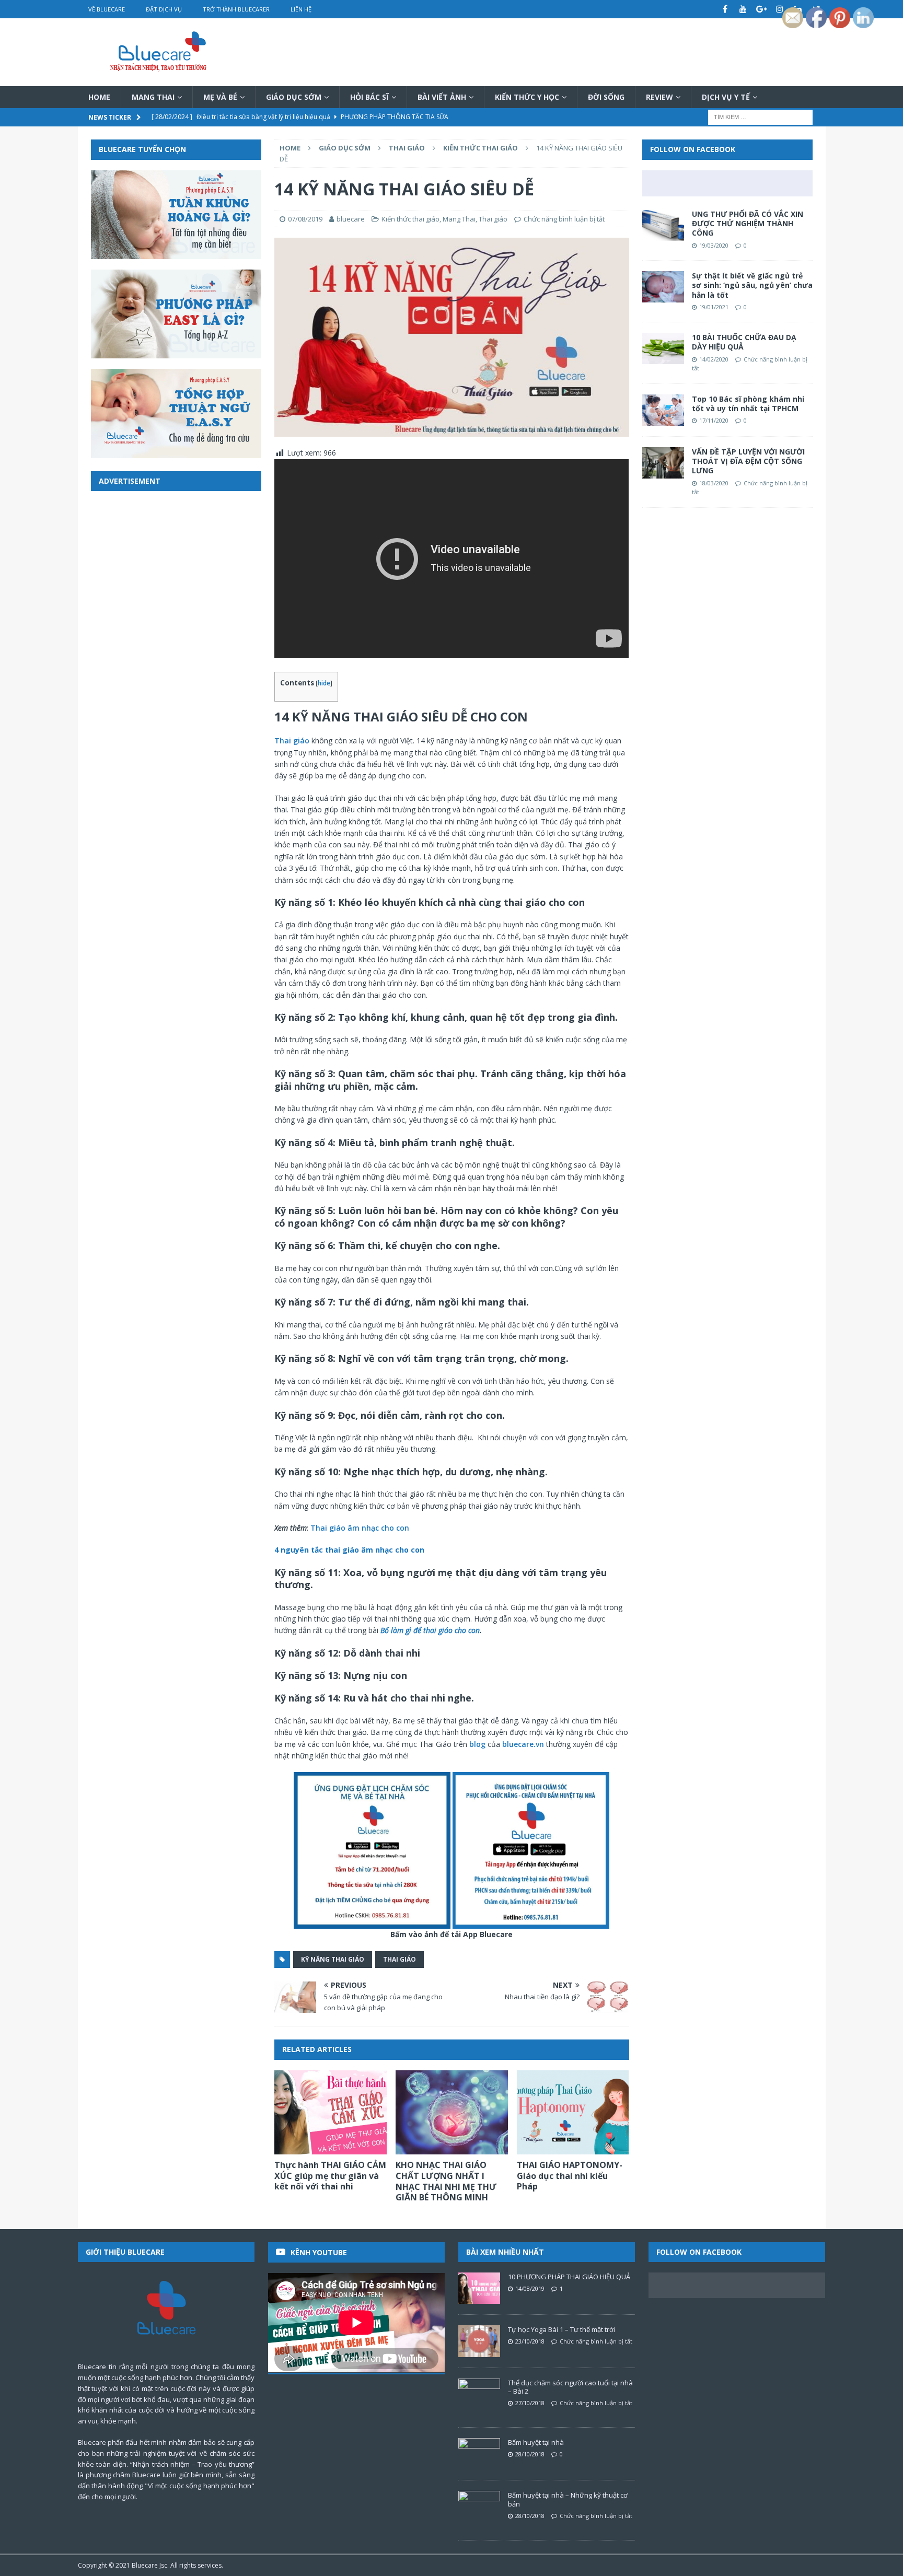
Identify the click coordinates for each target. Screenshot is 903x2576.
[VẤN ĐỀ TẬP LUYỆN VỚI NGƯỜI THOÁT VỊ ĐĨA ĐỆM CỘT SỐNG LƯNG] (663, 463)
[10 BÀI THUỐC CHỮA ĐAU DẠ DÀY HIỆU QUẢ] (663, 348)
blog (476, 1744)
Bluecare (145, 2565)
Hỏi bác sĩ (369, 97)
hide (324, 683)
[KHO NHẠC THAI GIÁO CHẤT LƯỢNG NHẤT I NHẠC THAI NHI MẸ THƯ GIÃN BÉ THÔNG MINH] (452, 2112)
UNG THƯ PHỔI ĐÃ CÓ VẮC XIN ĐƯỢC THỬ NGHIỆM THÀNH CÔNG (748, 223)
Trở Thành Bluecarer (236, 9)
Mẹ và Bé (220, 97)
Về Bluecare (107, 9)
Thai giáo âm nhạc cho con (360, 1528)
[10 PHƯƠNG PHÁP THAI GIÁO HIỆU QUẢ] (479, 2288)
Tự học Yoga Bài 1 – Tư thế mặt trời (562, 2329)
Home (99, 97)
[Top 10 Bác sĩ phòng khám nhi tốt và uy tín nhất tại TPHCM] (663, 410)
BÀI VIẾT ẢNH (442, 97)
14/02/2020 (714, 359)
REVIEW (659, 97)
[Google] (762, 9)
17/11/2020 (714, 420)
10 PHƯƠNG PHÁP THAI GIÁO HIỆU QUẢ (569, 2277)
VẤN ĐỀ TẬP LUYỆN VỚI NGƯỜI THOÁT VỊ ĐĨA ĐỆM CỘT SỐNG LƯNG (748, 461)
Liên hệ (301, 9)
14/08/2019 (530, 2288)
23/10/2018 (530, 2341)
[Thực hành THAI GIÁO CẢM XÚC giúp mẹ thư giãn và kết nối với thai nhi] (331, 2112)
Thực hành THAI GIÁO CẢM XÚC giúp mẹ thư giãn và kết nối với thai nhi (330, 2176)
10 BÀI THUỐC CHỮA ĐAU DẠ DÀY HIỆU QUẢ (744, 342)
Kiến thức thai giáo (410, 219)
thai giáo (400, 1959)
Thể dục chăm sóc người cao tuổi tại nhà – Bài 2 (570, 2387)
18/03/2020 (714, 483)
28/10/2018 (530, 2454)
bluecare (351, 219)
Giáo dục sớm (294, 97)
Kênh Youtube (319, 2252)
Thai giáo (407, 148)
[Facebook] (725, 9)
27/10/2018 (530, 2403)
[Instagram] (780, 9)
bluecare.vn (523, 1744)
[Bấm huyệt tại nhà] (479, 2454)
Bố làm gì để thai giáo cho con (430, 1630)
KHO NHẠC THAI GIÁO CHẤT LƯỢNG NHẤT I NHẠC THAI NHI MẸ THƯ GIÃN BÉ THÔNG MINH (446, 2181)
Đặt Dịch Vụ (164, 9)
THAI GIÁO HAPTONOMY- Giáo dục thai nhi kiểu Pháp (570, 2176)
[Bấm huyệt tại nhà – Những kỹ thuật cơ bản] (479, 2507)
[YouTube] (743, 9)
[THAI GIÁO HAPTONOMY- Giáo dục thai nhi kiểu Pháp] (573, 2112)
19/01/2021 (714, 307)
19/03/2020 (714, 245)
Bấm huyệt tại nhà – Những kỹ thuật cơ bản (568, 2499)
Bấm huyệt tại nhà (536, 2442)
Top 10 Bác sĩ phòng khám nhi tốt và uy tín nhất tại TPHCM (748, 404)
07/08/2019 (305, 219)
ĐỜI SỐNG (606, 97)
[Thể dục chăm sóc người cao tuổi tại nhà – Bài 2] (479, 2394)
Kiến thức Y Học (527, 97)
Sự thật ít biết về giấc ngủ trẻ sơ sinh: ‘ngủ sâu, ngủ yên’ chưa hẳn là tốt (752, 285)
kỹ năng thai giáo (333, 1959)
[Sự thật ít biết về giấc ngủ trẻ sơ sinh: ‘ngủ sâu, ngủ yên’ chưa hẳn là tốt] (663, 287)
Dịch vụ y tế (726, 97)
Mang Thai (153, 97)
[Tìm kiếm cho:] (760, 117)
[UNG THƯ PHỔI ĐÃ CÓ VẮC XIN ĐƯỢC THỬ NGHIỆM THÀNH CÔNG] (663, 225)
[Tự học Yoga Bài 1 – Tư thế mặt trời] (479, 2341)
